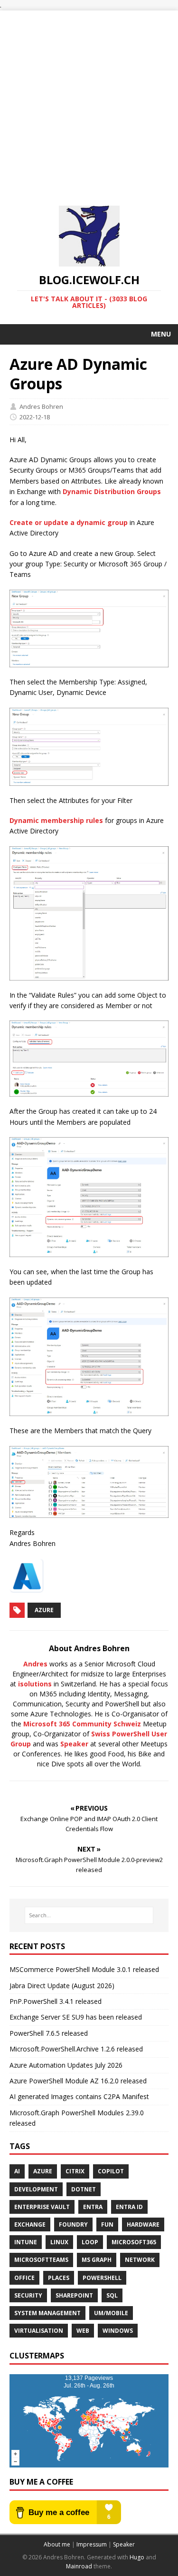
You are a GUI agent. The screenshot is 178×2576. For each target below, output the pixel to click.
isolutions (35, 1684)
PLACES (59, 2278)
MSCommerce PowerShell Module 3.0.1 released (84, 1969)
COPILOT (111, 2171)
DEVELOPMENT (36, 2189)
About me (57, 2544)
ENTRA (93, 2207)
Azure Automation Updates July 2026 (66, 2065)
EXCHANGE (30, 2224)
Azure (44, 1610)
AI (17, 2171)
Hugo (137, 2557)
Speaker (74, 1744)
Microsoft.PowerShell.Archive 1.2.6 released (76, 2049)
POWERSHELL (102, 2278)
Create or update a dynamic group (69, 522)
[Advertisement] (89, 100)
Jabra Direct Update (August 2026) (62, 1986)
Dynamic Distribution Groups (112, 491)
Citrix (75, 2171)
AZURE (43, 2171)
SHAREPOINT (74, 2295)
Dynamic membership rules (56, 820)
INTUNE (26, 2242)
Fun (107, 2224)
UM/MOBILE (111, 2313)
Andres (35, 1664)
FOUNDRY (73, 2224)
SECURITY (28, 2295)
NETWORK (140, 2260)
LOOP (90, 2242)
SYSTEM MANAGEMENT (47, 2313)
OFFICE (24, 2278)
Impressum (92, 2544)
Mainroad (79, 2566)
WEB (83, 2331)
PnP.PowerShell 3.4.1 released (56, 2001)
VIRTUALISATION (39, 2331)
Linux (59, 2242)
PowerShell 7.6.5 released (49, 2033)
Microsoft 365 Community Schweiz (82, 1724)
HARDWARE (143, 2224)
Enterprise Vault (42, 2207)
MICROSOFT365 (134, 2242)
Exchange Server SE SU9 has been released (76, 2017)
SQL (112, 2295)
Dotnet (84, 2189)
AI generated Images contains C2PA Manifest (79, 2096)
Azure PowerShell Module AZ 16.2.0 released (78, 2081)
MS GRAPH (97, 2260)
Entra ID (129, 2207)
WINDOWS (118, 2331)
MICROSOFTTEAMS (41, 2260)
